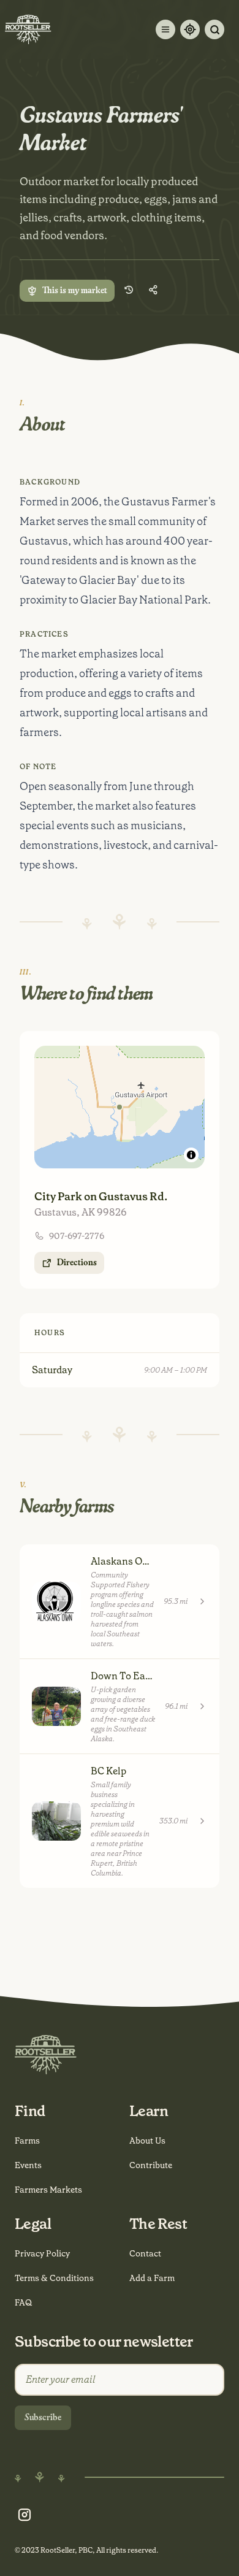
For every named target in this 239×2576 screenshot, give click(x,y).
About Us (147, 2141)
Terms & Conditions (54, 2278)
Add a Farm (152, 2278)
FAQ (23, 2302)
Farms (27, 2141)
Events (28, 2165)
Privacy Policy (42, 2253)
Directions (77, 1263)
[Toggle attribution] (191, 1155)
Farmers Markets (48, 2190)
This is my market (75, 291)
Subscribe (43, 2418)
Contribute (151, 2165)
